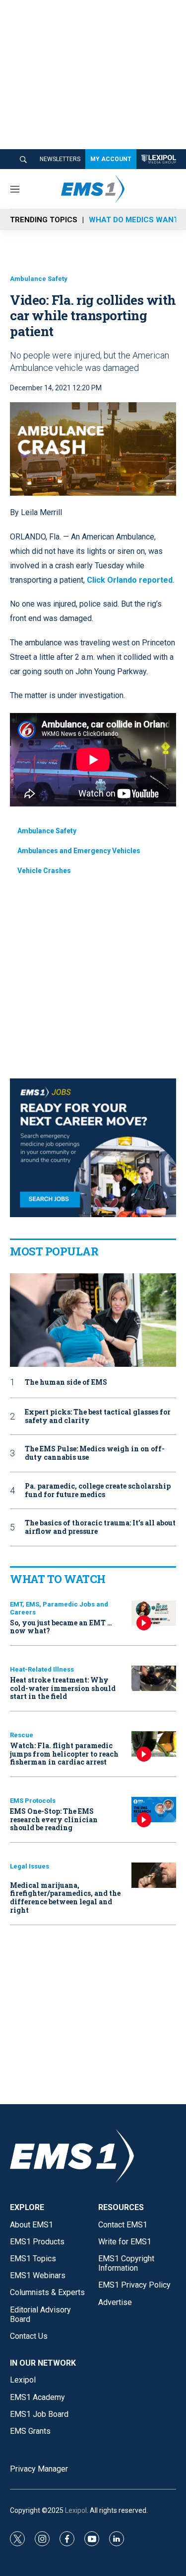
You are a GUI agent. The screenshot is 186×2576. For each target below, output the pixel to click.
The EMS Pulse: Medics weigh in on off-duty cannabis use (95, 1453)
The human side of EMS (66, 1382)
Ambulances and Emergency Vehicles (79, 851)
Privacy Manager (39, 2469)
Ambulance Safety (39, 279)
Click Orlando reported (130, 580)
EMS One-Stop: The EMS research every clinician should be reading (54, 1820)
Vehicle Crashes (44, 871)
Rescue (22, 1735)
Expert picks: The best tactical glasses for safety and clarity (98, 1417)
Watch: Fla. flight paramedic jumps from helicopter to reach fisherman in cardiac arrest (64, 1754)
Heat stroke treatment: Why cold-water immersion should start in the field (63, 1688)
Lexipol (76, 2510)
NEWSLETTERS (60, 159)
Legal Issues (30, 1866)
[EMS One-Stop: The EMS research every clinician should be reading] (154, 1810)
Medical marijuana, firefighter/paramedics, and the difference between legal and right (65, 1898)
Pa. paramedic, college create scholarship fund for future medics (98, 1491)
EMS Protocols (33, 1801)
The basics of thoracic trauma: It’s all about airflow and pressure (100, 1527)
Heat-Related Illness (42, 1669)
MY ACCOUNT (111, 159)
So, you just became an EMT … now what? (61, 1627)
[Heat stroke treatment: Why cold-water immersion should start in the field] (154, 1678)
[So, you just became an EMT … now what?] (154, 1613)
